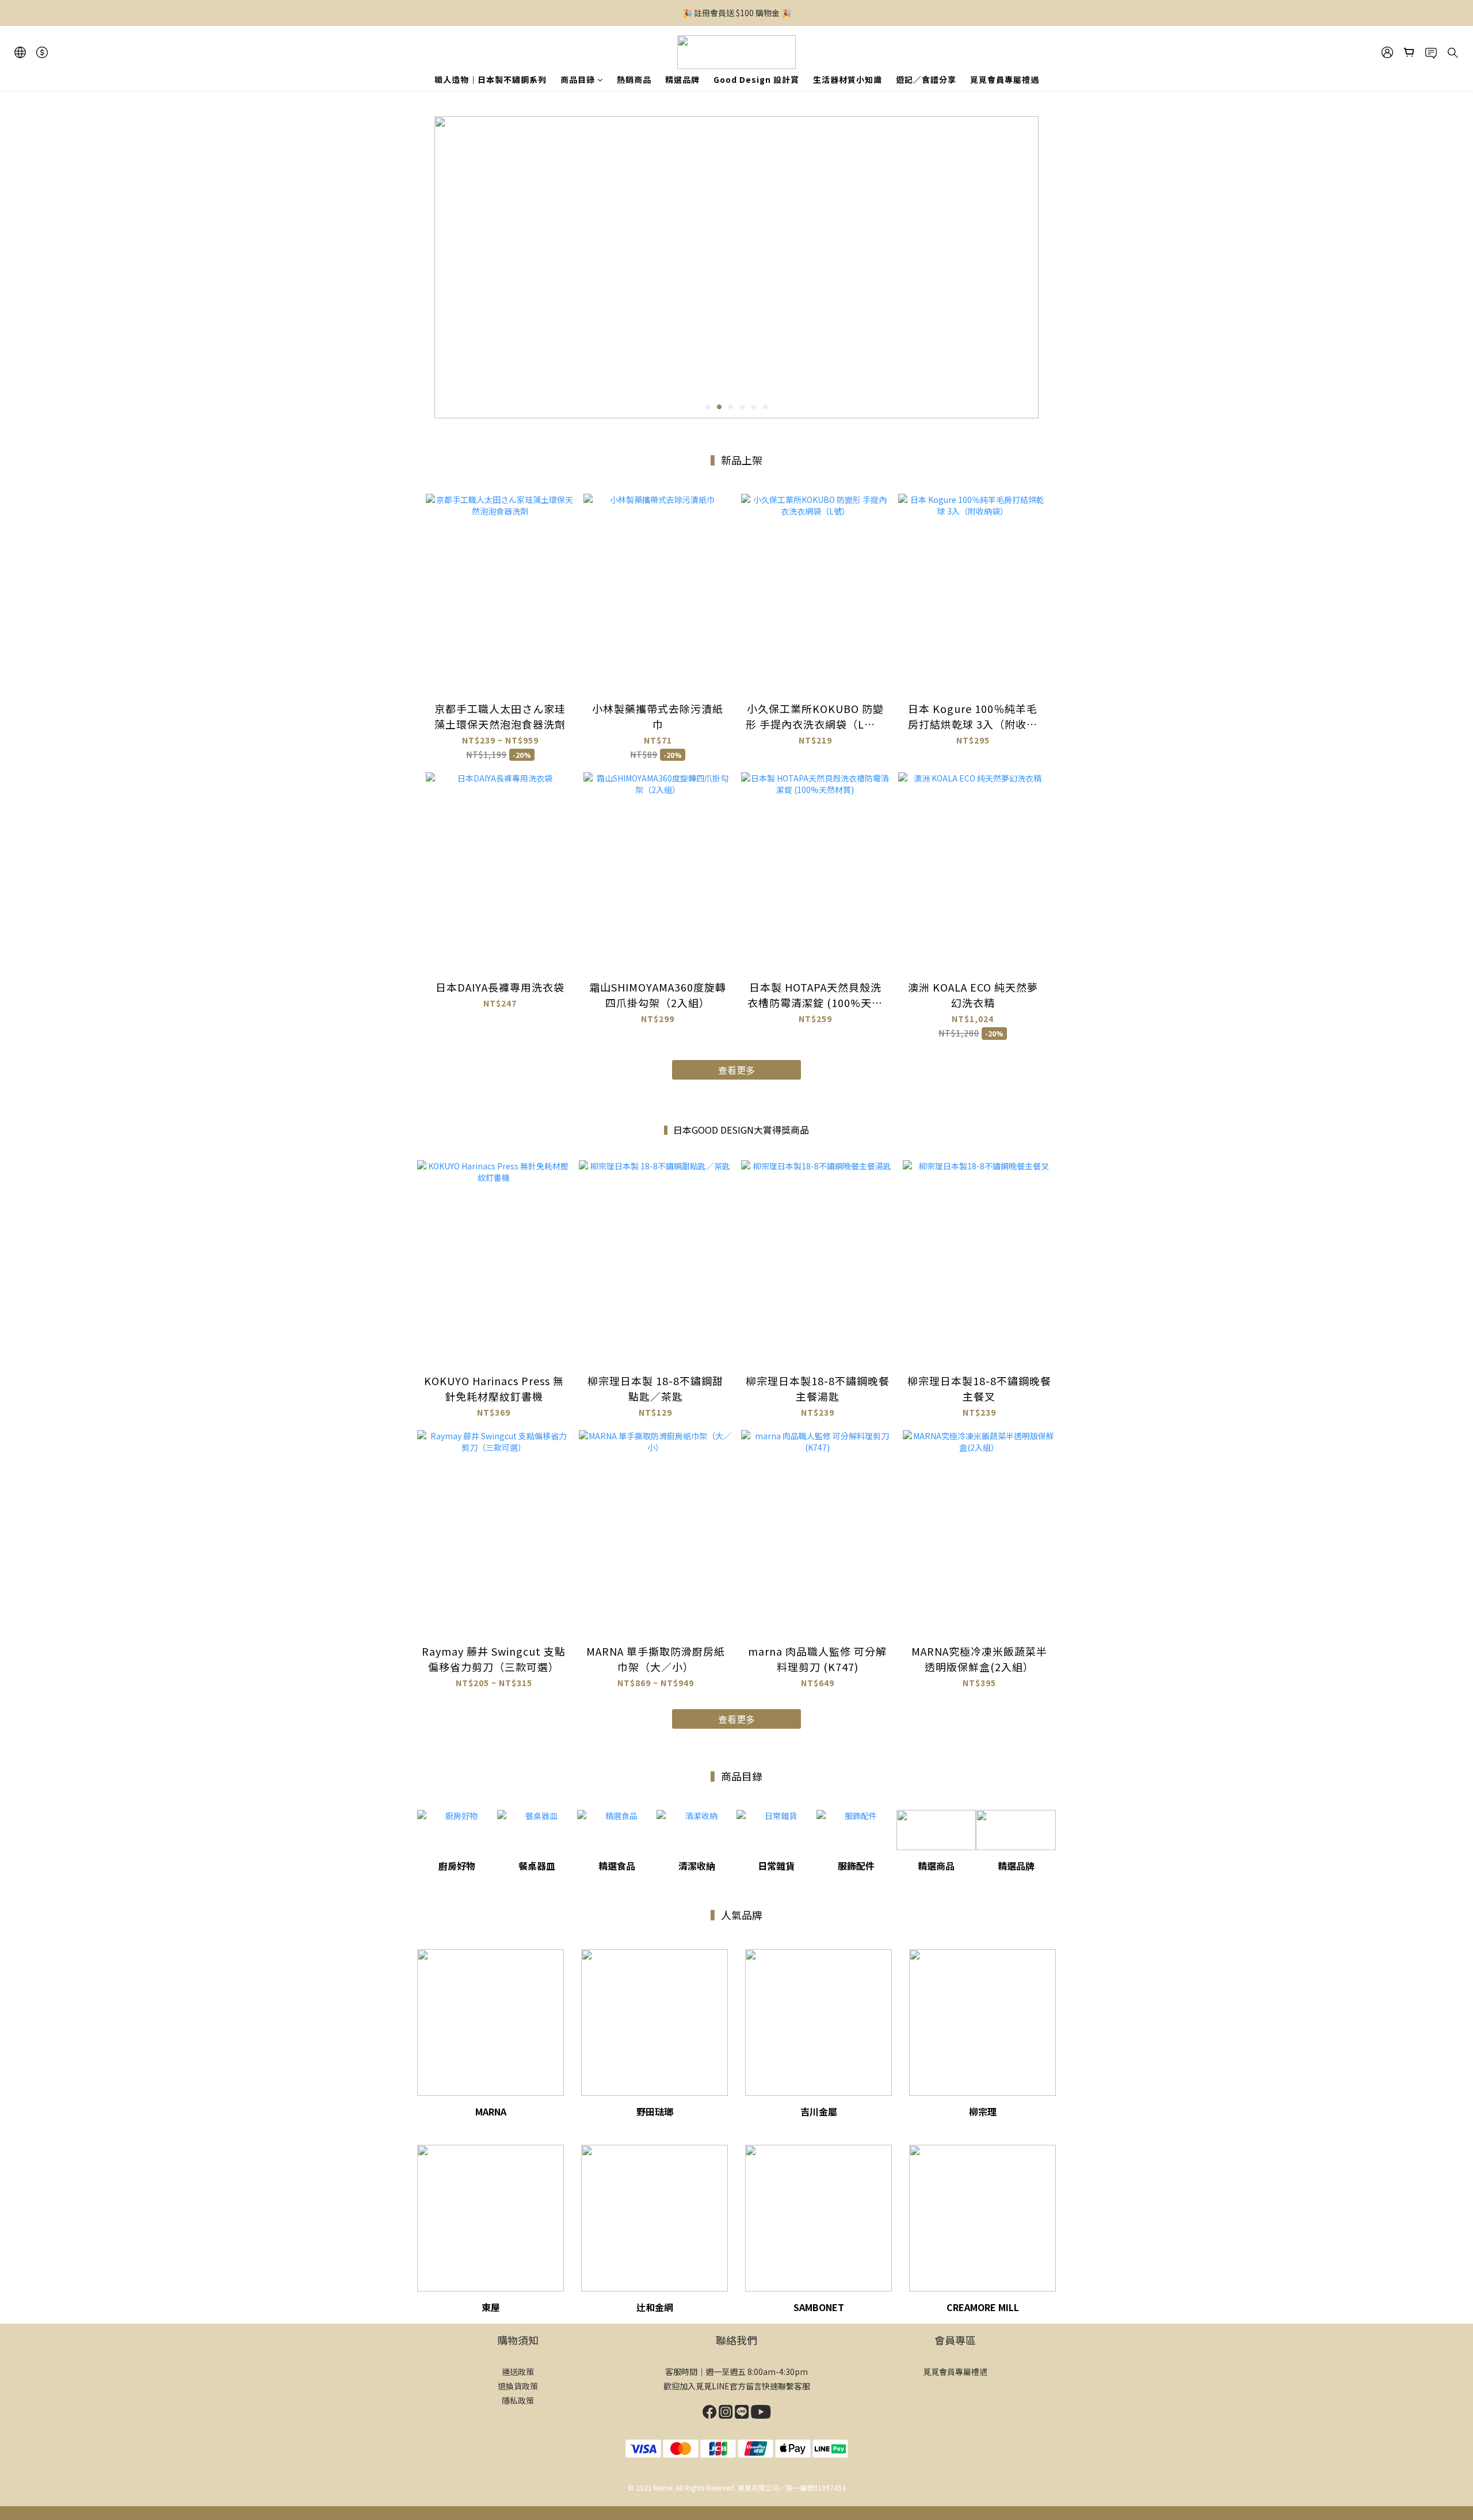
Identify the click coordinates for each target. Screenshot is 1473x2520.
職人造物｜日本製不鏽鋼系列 (491, 79)
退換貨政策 (518, 2386)
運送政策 (518, 2372)
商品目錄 (578, 79)
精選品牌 (682, 79)
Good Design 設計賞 (756, 79)
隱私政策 (518, 2400)
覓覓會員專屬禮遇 (1005, 79)
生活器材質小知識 (848, 79)
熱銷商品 (634, 79)
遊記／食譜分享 (926, 79)
